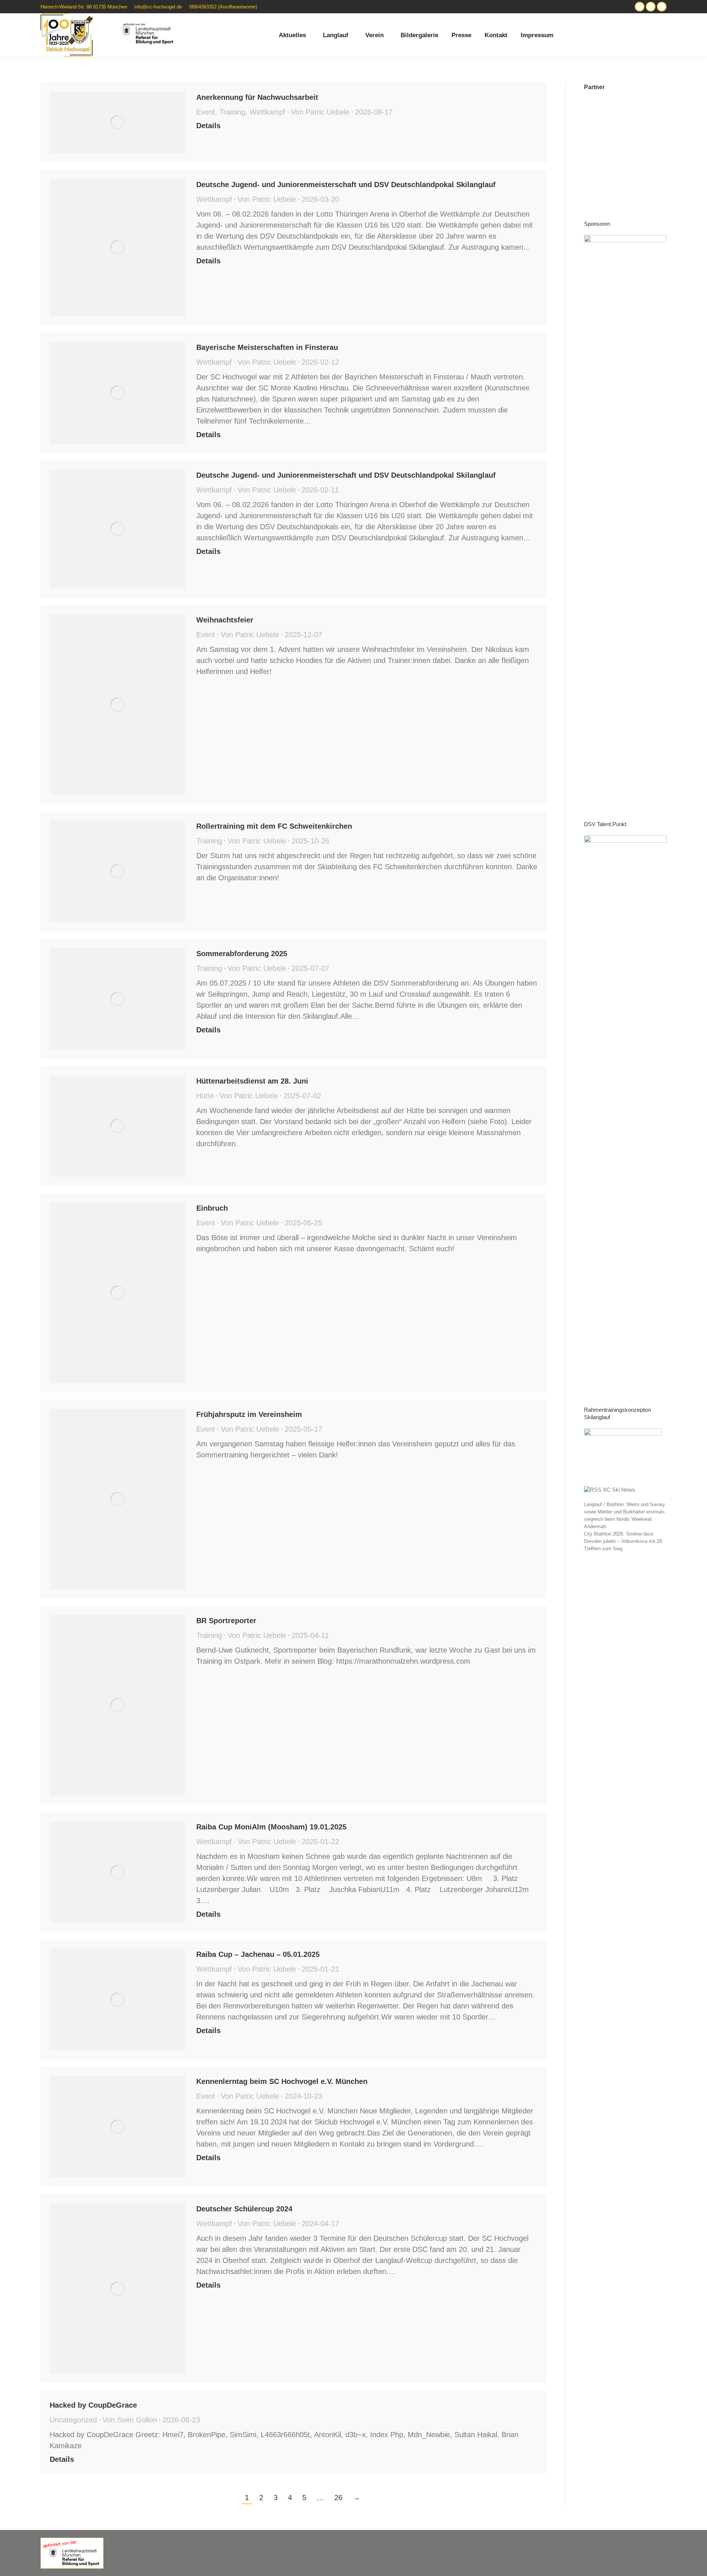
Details (208, 126)
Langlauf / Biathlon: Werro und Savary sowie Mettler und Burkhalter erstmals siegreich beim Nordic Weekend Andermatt (625, 1515)
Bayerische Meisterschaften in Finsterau (267, 347)
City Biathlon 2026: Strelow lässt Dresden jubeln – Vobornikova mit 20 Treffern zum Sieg (623, 1541)
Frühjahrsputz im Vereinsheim (249, 1414)
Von (320, 112)
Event (206, 112)
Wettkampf (268, 112)
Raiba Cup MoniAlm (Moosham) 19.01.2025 (271, 1827)
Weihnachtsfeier (225, 620)
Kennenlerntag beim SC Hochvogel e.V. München (282, 2081)
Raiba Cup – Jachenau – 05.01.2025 (258, 1954)
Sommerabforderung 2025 (242, 954)
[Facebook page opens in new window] (662, 7)
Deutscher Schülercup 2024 (244, 2209)
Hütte (205, 1096)
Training (232, 112)
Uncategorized (73, 2420)
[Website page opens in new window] (640, 7)
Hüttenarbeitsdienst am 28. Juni (252, 1081)
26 (338, 2498)
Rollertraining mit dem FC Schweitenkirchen (274, 826)
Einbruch (212, 1208)
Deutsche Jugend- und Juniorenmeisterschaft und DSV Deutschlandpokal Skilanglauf (346, 185)
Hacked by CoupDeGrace (93, 2405)
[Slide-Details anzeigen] (625, 511)
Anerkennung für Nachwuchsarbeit (257, 97)
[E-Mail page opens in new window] (651, 7)
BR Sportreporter (226, 1621)
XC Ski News (619, 1490)
